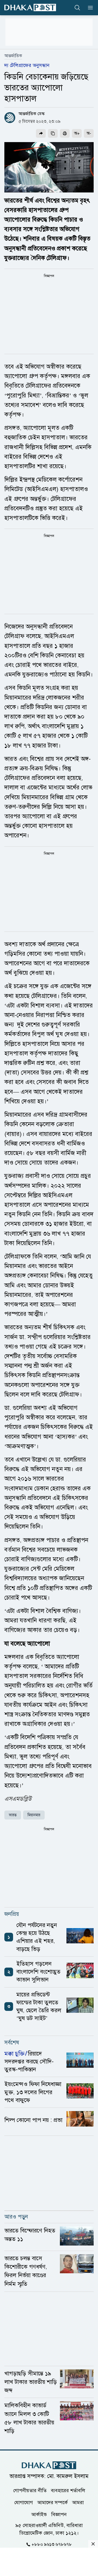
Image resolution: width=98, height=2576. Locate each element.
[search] (77, 8)
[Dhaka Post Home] (49, 2465)
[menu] (89, 8)
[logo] (30, 7)
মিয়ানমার (34, 1815)
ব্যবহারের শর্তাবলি (68, 2491)
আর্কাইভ (39, 2514)
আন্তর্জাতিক (13, 56)
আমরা (78, 2503)
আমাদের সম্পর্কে (53, 2503)
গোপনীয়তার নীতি (30, 2491)
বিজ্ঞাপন (59, 2514)
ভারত (13, 1815)
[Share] (41, 133)
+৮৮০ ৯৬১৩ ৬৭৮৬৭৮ (52, 2544)
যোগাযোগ (24, 2503)
